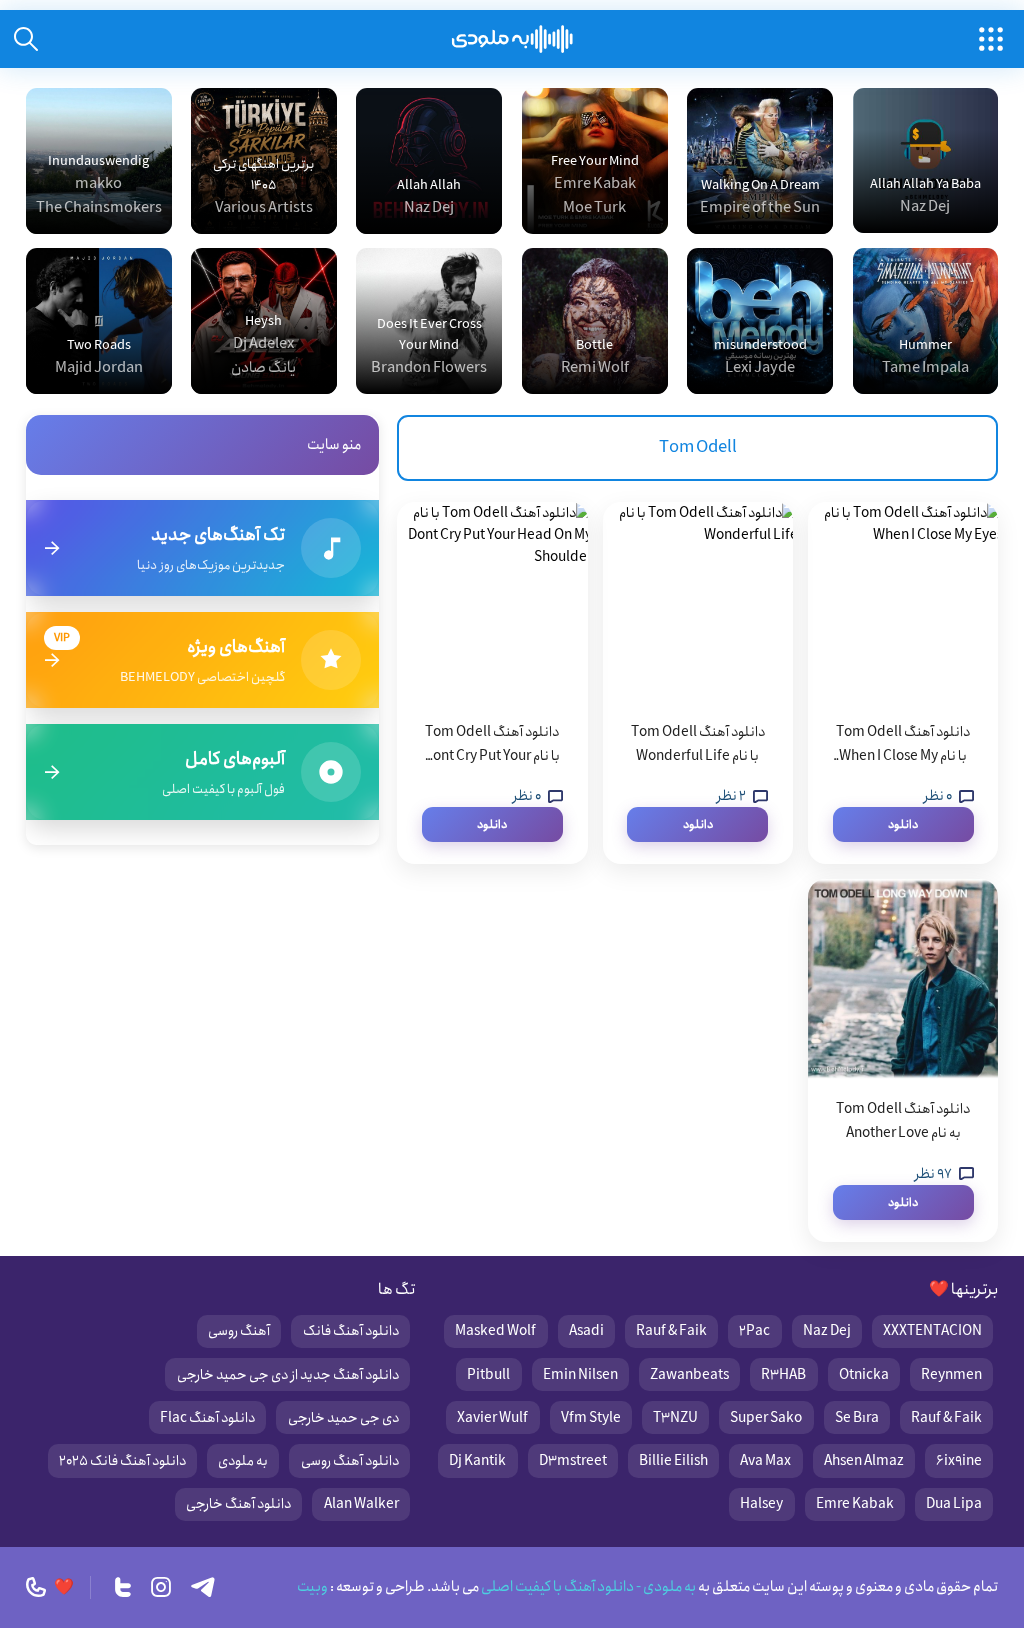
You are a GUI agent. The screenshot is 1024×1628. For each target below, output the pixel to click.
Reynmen (951, 1375)
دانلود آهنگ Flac (207, 1418)
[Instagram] (161, 1587)
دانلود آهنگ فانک (351, 1331)
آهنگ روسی (239, 1331)
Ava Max (765, 1461)
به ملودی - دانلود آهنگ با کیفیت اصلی (587, 1587)
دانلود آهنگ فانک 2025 (122, 1461)
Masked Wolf (495, 1331)
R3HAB (783, 1375)
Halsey (761, 1504)
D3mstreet (573, 1461)
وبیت (312, 1587)
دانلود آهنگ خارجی (238, 1504)
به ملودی (243, 1461)
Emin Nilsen (580, 1375)
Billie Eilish (673, 1461)
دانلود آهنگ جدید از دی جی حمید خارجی (288, 1375)
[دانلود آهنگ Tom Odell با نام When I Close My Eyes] (903, 602)
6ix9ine (959, 1461)
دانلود (903, 824)
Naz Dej (827, 1331)
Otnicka (864, 1375)
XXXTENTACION (932, 1331)
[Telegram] (203, 1587)
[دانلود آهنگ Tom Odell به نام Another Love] (903, 979)
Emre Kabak (855, 1504)
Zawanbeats (689, 1375)
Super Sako (766, 1418)
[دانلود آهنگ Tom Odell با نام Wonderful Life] (698, 602)
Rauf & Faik (671, 1331)
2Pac (754, 1331)
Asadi (586, 1331)
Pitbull (488, 1375)
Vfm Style (591, 1418)
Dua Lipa (954, 1504)
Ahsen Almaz (864, 1461)
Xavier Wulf (492, 1418)
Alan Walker (361, 1504)
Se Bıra (857, 1418)
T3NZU (675, 1418)
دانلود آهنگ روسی (350, 1461)
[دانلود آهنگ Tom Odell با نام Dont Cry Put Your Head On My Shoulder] (492, 602)
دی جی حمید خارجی (343, 1418)
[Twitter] (123, 1587)
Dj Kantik (477, 1461)
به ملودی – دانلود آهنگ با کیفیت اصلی (512, 39)
